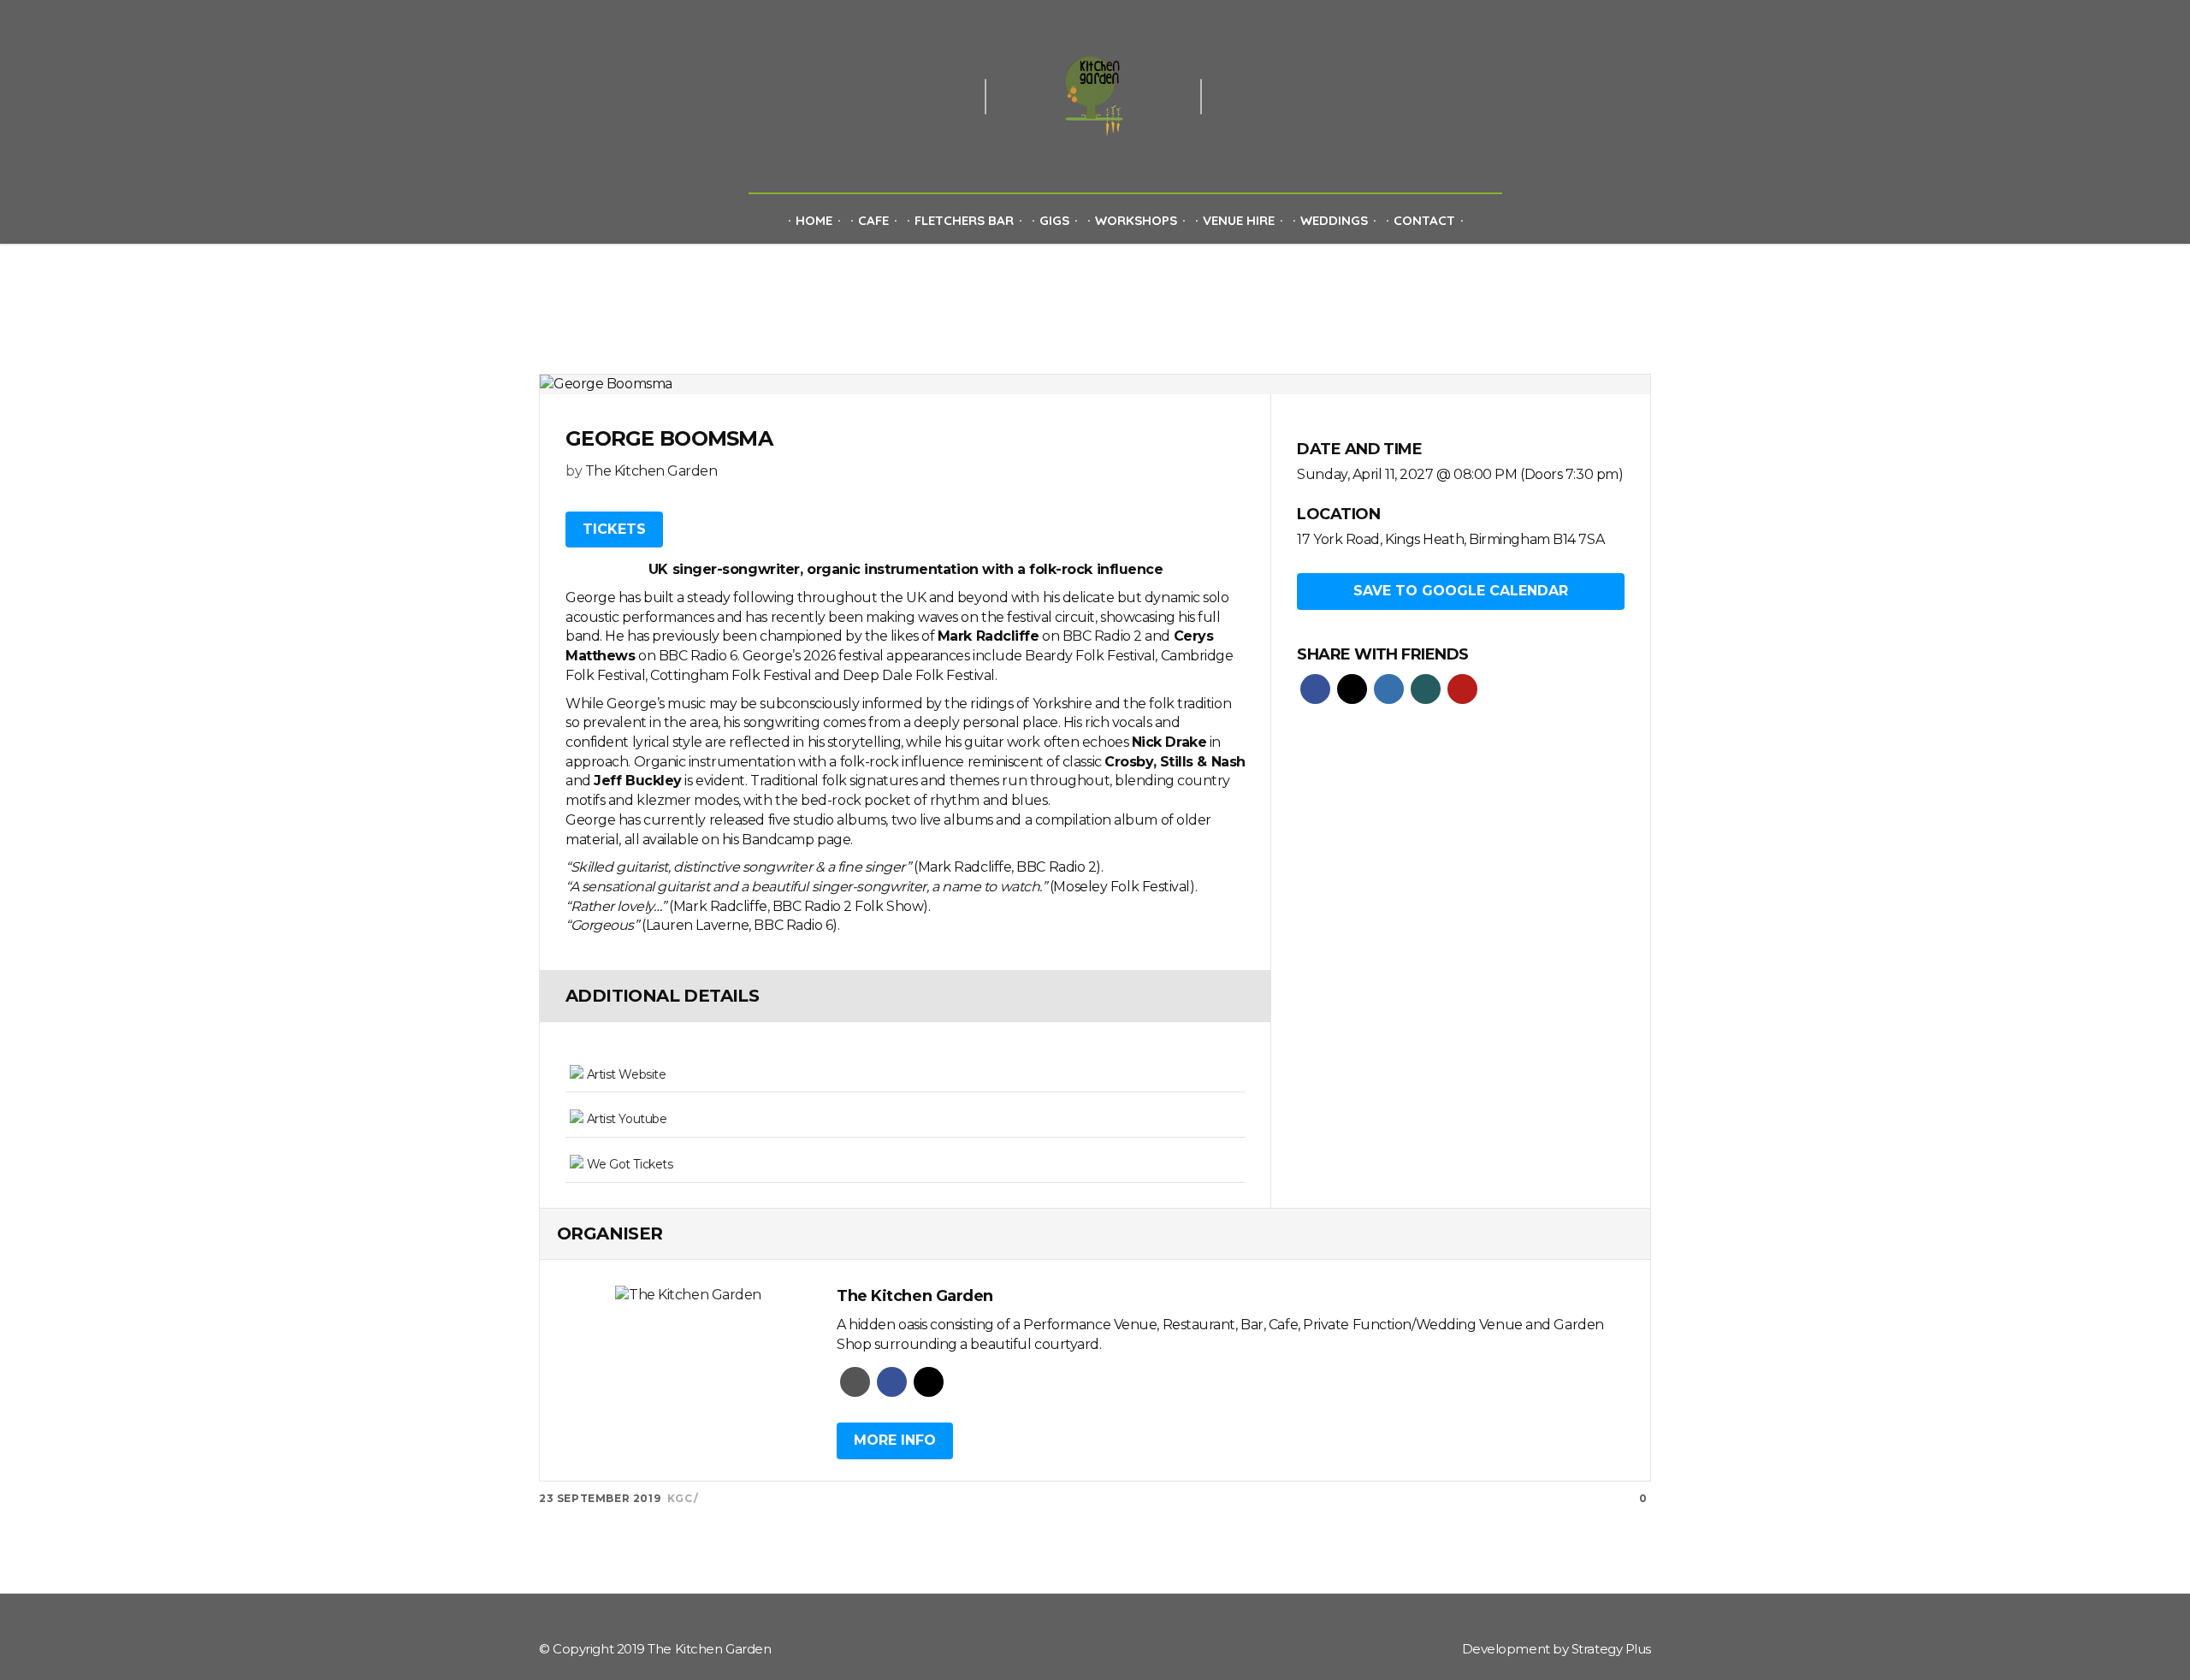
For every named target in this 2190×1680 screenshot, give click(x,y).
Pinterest (1462, 689)
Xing (1426, 689)
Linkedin (1389, 689)
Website (855, 1382)
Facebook (1315, 689)
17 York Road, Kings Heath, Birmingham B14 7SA (1450, 539)
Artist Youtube (625, 1119)
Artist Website (624, 1074)
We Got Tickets (628, 1164)
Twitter (1352, 689)
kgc (680, 1498)
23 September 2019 (600, 1498)
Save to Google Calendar (1461, 591)
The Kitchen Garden (651, 471)
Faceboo (892, 1382)
